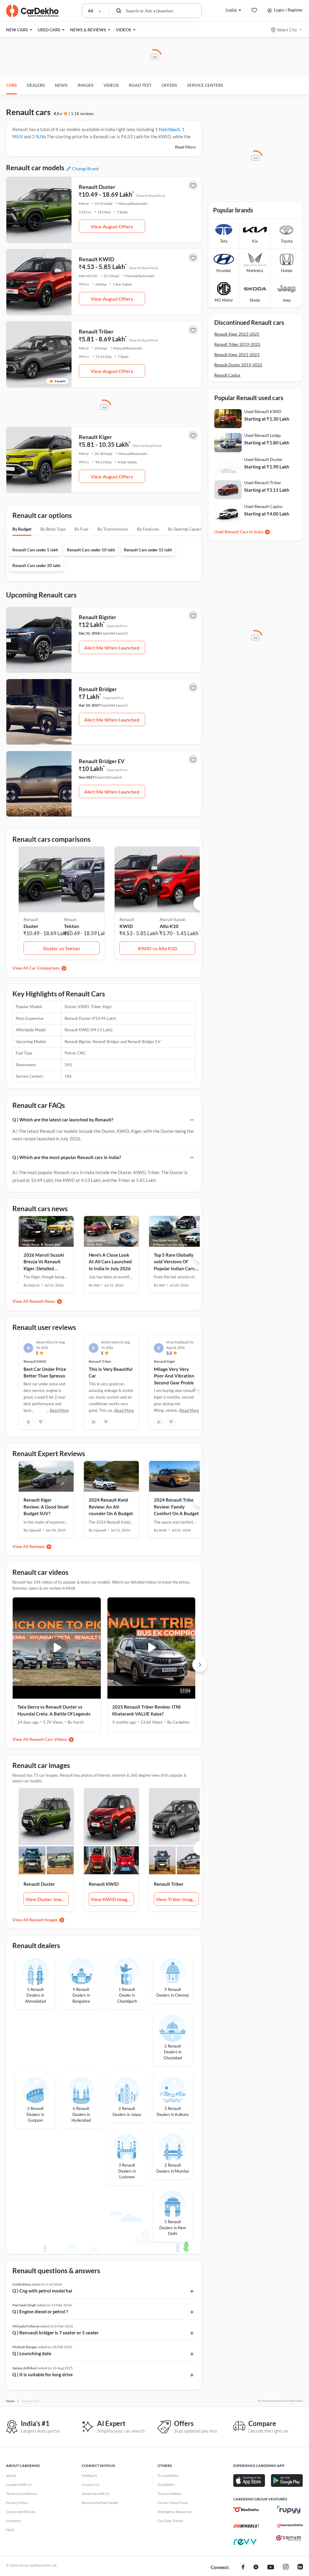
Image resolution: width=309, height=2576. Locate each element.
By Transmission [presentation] (113, 529)
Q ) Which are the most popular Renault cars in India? (67, 1157)
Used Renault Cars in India (239, 532)
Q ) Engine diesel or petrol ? (40, 2311)
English (231, 10)
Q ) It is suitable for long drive (43, 2374)
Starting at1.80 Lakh (267, 443)
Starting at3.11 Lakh (267, 490)
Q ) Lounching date (32, 2353)
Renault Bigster (97, 617)
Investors (13, 2521)
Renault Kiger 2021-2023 (237, 355)
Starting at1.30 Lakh (267, 419)
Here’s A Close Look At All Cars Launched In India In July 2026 (110, 1262)
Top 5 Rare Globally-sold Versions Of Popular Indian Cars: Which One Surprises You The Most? (175, 1268)
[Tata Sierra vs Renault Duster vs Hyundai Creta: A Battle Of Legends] (57, 1648)
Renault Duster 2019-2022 (238, 365)
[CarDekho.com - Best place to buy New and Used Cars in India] (32, 11)
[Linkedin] (300, 2568)
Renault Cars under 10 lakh (91, 550)
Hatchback (169, 129)
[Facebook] (243, 2568)
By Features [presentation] (148, 529)
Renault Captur (227, 375)
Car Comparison (45, 968)
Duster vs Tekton (62, 948)
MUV (18, 136)
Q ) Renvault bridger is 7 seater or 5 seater (56, 2333)
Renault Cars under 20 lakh (36, 566)
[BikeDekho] (246, 2510)
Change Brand (85, 169)
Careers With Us (19, 2485)
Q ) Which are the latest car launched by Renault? (63, 1120)
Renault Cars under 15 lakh (148, 550)
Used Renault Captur (264, 506)
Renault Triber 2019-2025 (237, 344)
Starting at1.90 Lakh (267, 467)
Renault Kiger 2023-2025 (237, 334)
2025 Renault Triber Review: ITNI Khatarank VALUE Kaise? (147, 1710)
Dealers (36, 85)
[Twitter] (256, 2568)
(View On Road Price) (151, 196)
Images (86, 85)
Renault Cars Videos (48, 1739)
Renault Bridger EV (102, 761)
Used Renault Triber (263, 483)
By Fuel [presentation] (81, 529)
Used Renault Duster (263, 459)
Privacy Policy (17, 2503)
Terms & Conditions (21, 2494)
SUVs (41, 136)
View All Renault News (34, 1301)
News (61, 85)
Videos (111, 85)
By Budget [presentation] (22, 529)
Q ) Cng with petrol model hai (42, 2291)
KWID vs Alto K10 (157, 948)
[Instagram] (286, 2568)
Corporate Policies (21, 2512)
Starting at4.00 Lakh (267, 514)
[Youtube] (271, 2568)
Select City (287, 30)
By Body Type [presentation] (53, 529)
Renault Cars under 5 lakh (35, 550)
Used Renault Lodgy (263, 435)
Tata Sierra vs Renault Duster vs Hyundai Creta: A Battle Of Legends (54, 1710)
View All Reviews (29, 1546)
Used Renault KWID (263, 411)
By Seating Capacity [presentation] (186, 529)
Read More (185, 147)
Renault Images (43, 1920)
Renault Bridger (98, 689)
